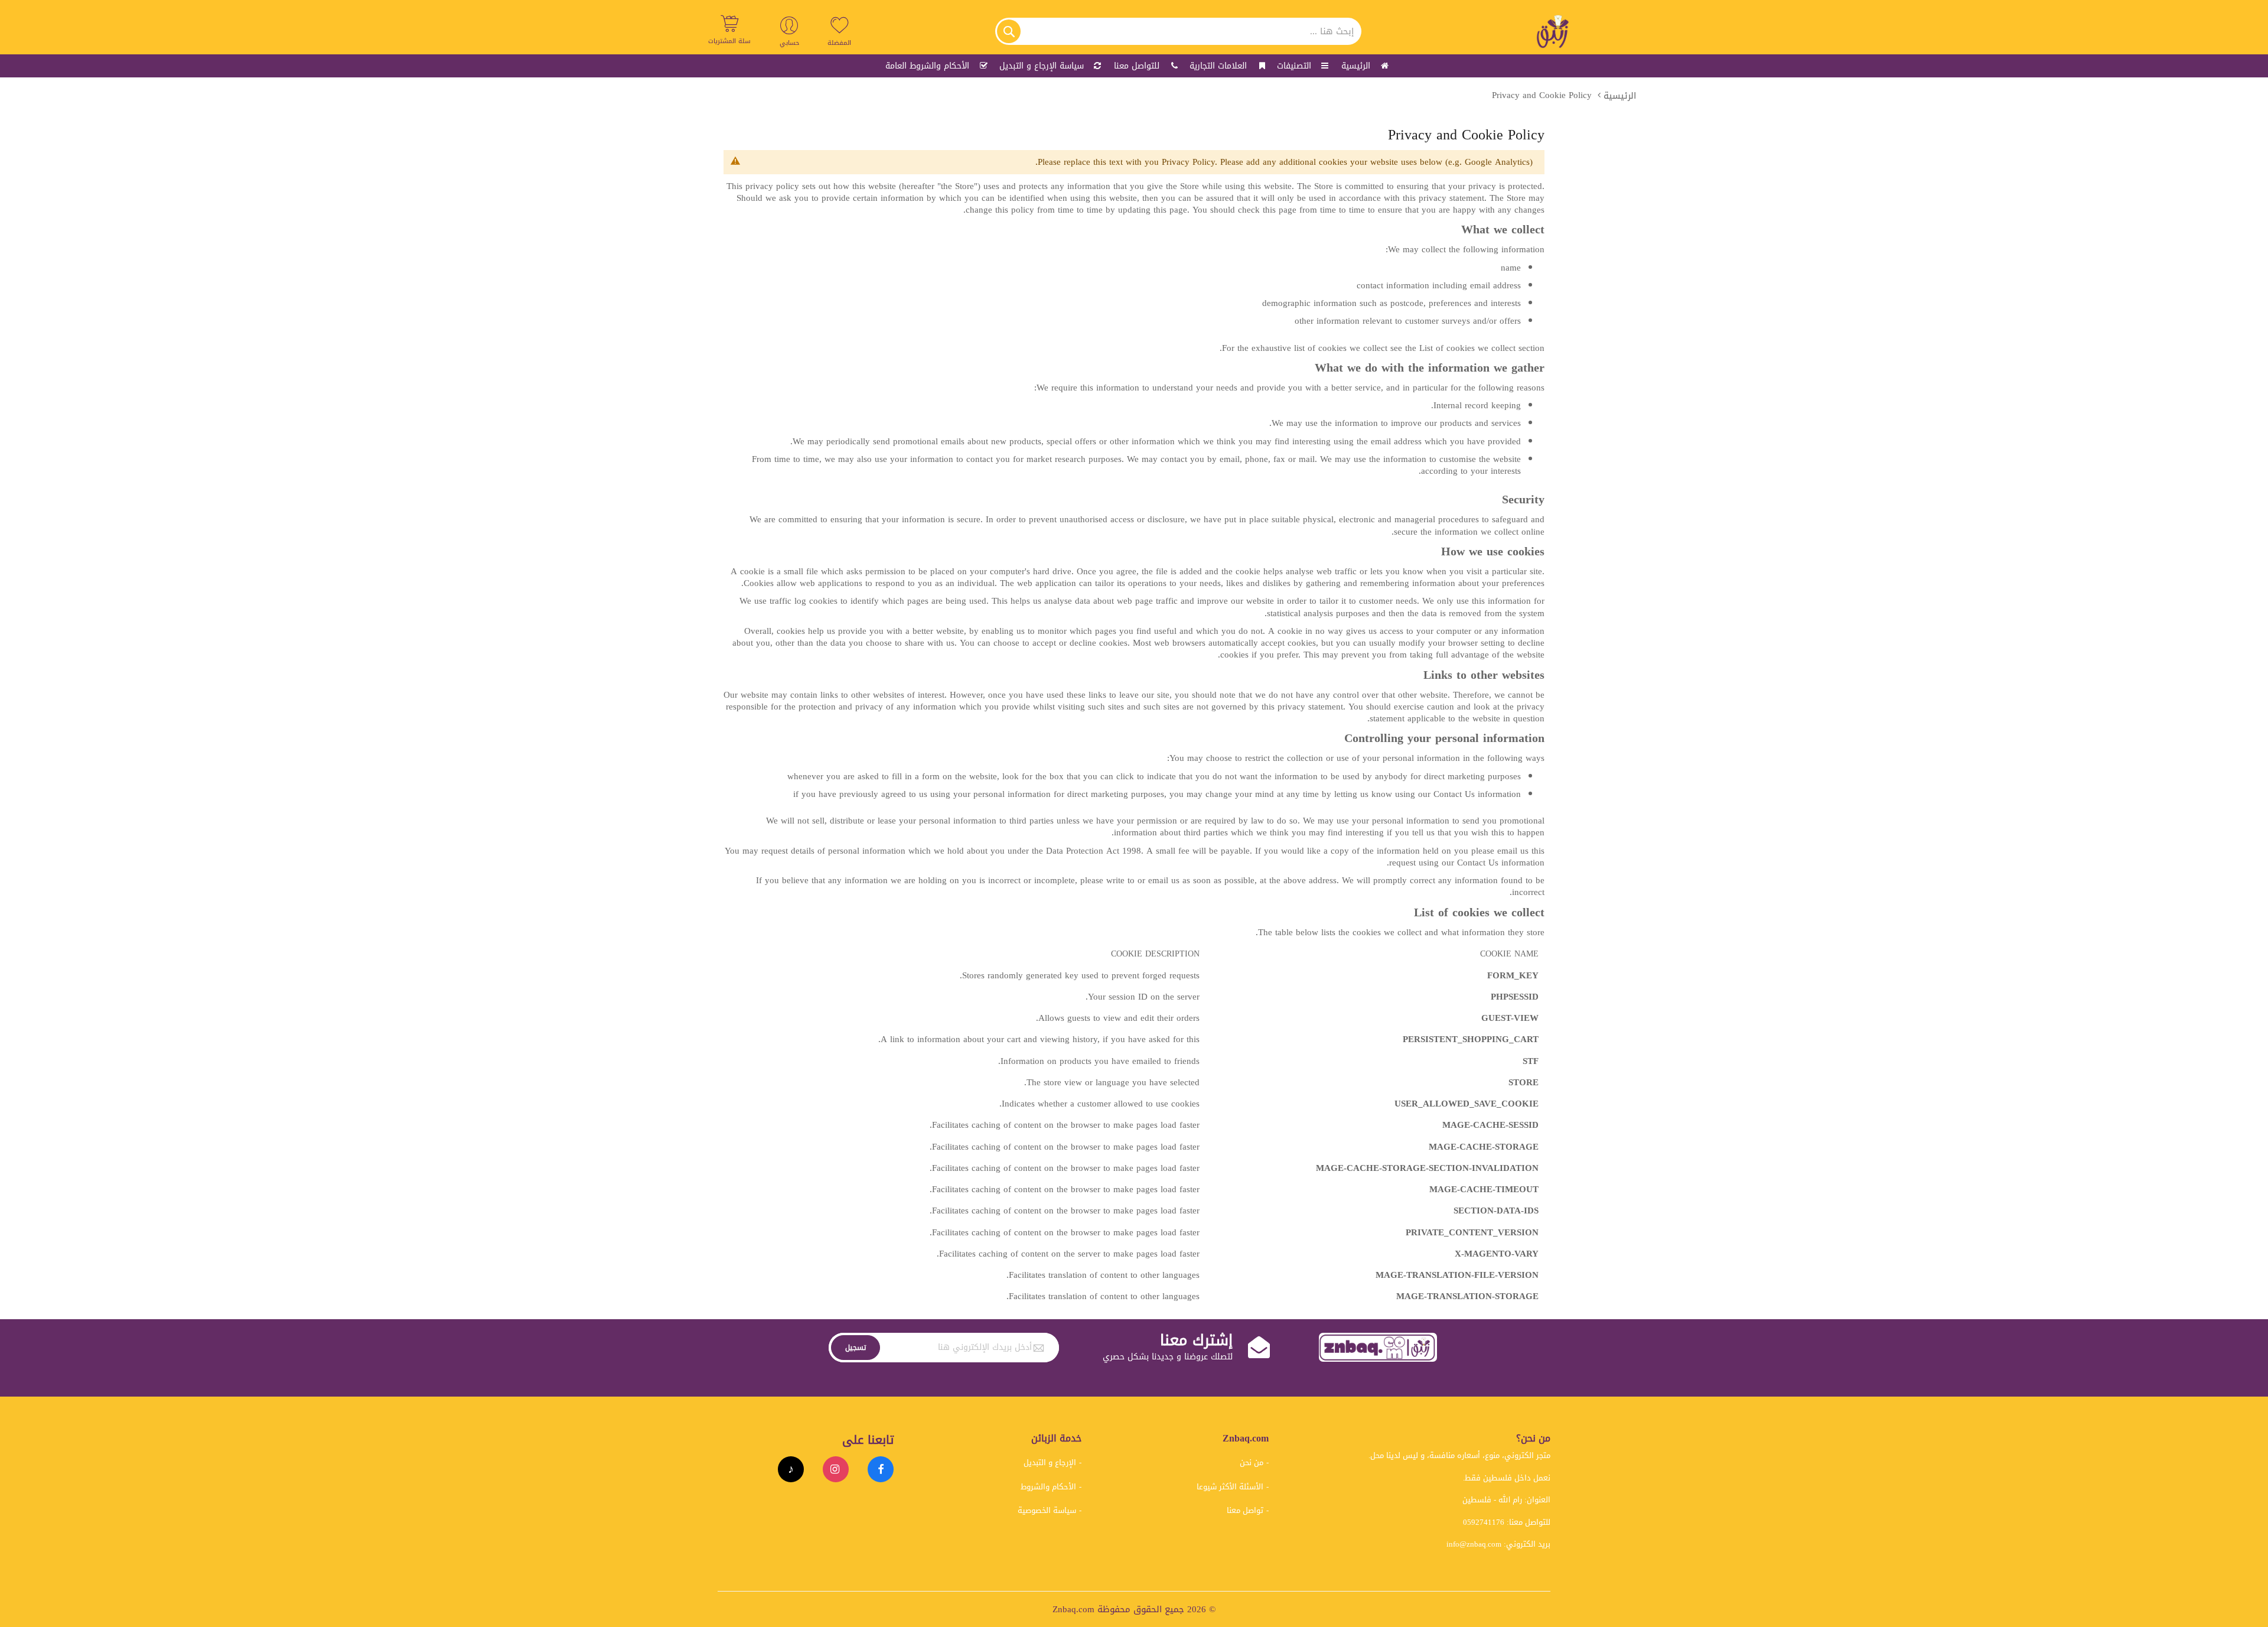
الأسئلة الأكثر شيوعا (1230, 1487)
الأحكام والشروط (1048, 1487)
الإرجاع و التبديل (1050, 1462)
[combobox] (1178, 31)
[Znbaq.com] (1553, 31)
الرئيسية (1620, 96)
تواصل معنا (1245, 1510)
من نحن (1252, 1462)
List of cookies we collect (1467, 348)
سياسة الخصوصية (1047, 1510)
